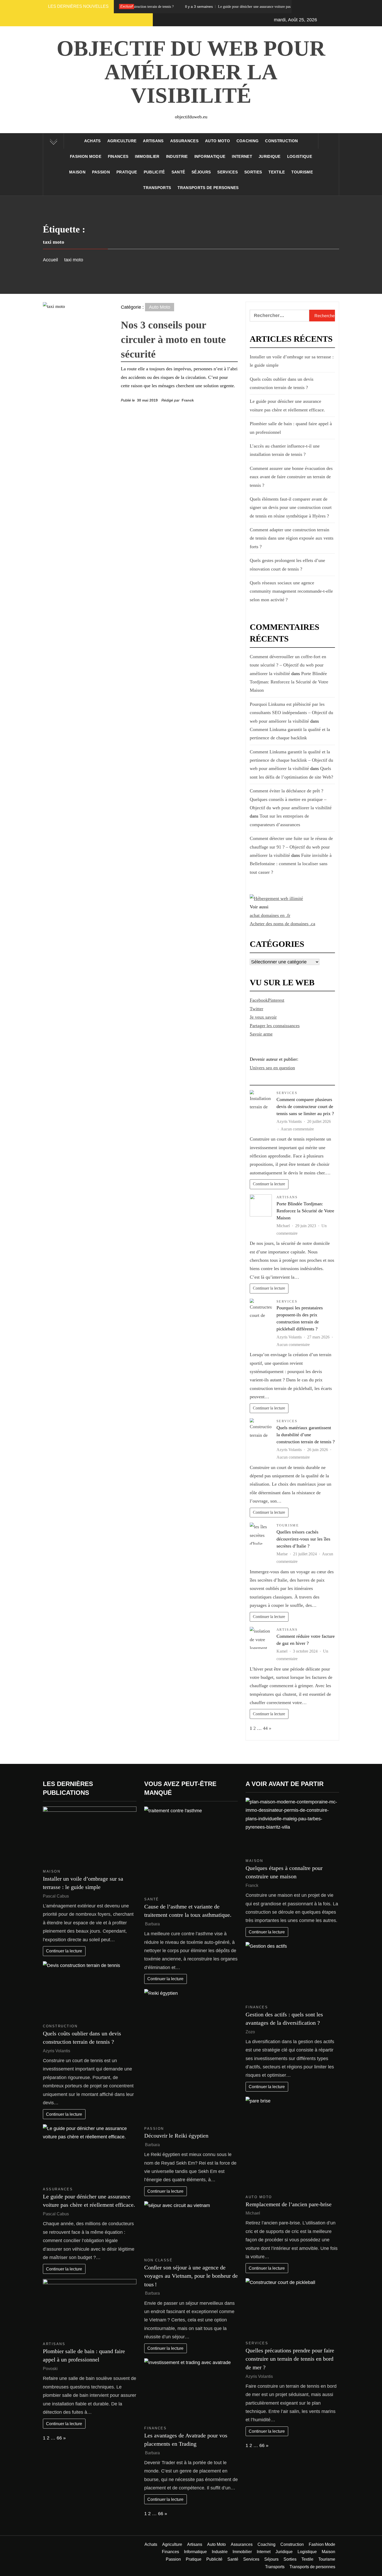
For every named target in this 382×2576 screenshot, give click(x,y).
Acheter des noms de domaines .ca (282, 924)
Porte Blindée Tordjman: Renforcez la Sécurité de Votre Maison (289, 682)
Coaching (248, 141)
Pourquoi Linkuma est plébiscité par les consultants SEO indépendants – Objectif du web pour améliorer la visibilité (291, 713)
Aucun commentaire (297, 1129)
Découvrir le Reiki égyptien (176, 2136)
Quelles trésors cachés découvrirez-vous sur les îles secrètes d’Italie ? (303, 1539)
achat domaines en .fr (270, 915)
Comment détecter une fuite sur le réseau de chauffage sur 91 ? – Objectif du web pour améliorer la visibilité (291, 847)
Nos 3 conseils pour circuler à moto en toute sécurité (173, 339)
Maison (77, 172)
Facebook (259, 1000)
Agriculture (122, 141)
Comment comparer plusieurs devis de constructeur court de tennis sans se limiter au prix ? (305, 1106)
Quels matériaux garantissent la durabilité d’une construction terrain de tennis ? (306, 1435)
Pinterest (276, 1000)
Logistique (300, 156)
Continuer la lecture (269, 1184)
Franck (188, 400)
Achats (93, 141)
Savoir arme (261, 1034)
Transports (157, 188)
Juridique (270, 156)
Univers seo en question (272, 1068)
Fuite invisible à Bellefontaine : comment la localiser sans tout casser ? (291, 864)
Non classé (158, 2260)
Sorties (253, 172)
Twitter (256, 1009)
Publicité (154, 172)
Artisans (153, 141)
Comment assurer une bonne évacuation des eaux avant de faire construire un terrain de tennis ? (291, 477)
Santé (178, 172)
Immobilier (147, 156)
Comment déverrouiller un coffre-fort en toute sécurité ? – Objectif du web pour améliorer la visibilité (288, 665)
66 (59, 2438)
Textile (277, 172)
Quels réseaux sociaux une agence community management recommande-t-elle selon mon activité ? (291, 591)
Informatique (210, 156)
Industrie (177, 156)
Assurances (184, 141)
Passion (101, 172)
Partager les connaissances (275, 1026)
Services (228, 172)
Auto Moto (218, 141)
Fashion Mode (86, 156)
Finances (118, 156)
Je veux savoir (263, 1017)
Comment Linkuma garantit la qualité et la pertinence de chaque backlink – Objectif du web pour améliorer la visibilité (291, 760)
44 (265, 1728)
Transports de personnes (208, 188)
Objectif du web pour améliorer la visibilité (191, 72)
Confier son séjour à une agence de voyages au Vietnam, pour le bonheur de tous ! (191, 2276)
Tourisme (302, 172)
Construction (281, 141)
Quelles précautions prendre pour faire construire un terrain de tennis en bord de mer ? (290, 2359)
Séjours (201, 172)
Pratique (127, 172)
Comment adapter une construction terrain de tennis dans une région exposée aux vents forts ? (292, 538)
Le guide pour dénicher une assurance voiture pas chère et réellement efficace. (192, 7)
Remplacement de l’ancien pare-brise (289, 2204)
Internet (242, 156)
